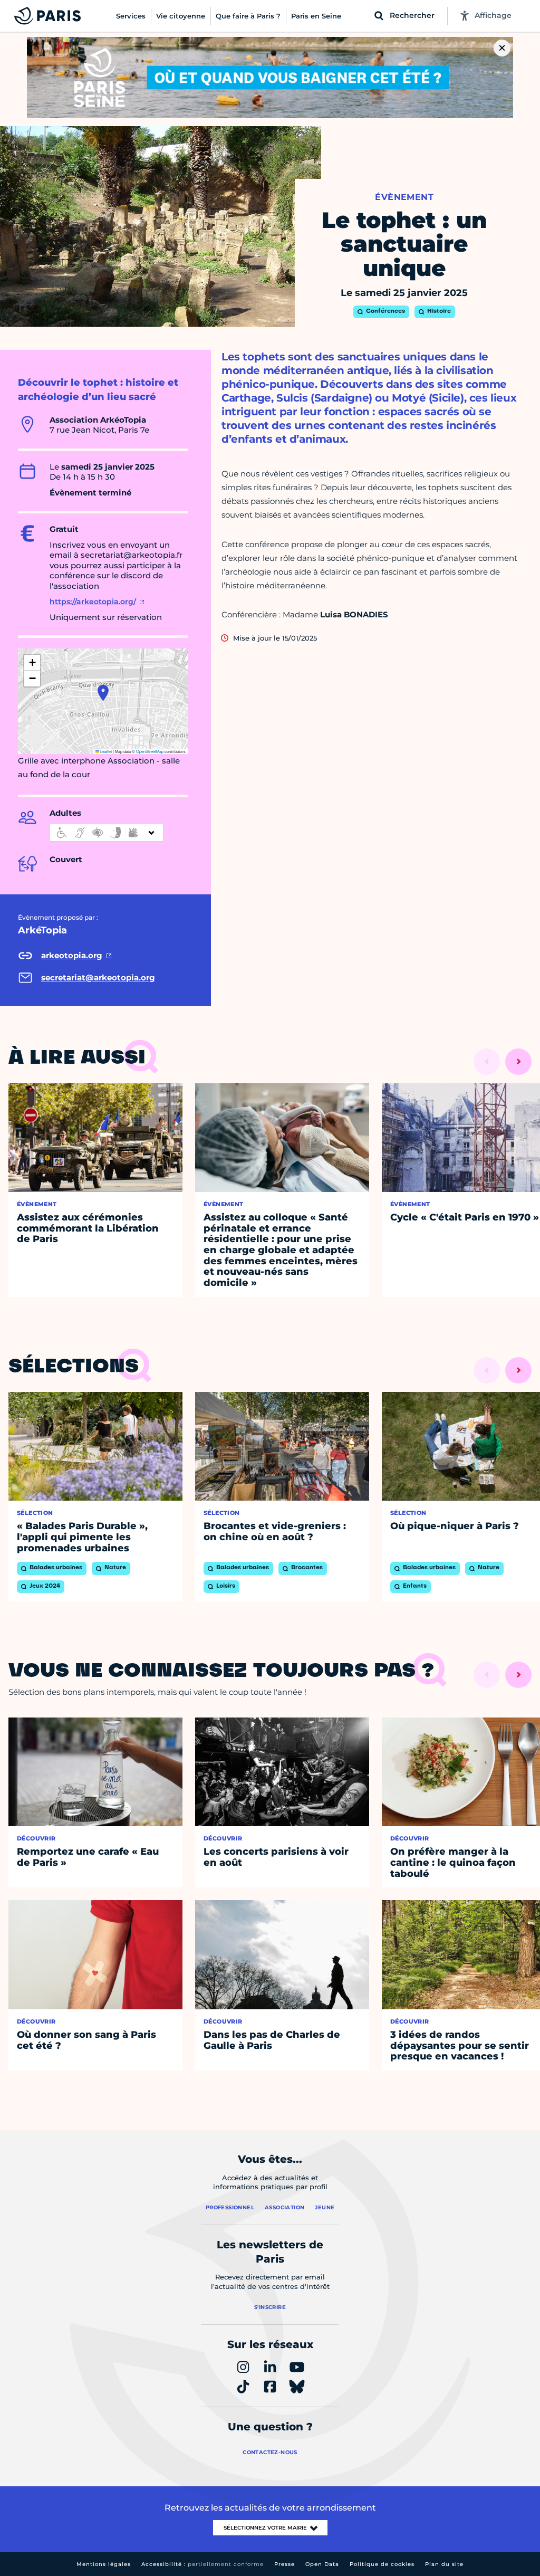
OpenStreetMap (150, 751)
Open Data (322, 2564)
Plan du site (444, 2564)
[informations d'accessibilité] (107, 833)
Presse (285, 2564)
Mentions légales (104, 2564)
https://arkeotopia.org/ (93, 602)
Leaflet (105, 751)
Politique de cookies (382, 2564)
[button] (103, 693)
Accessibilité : (202, 2564)
